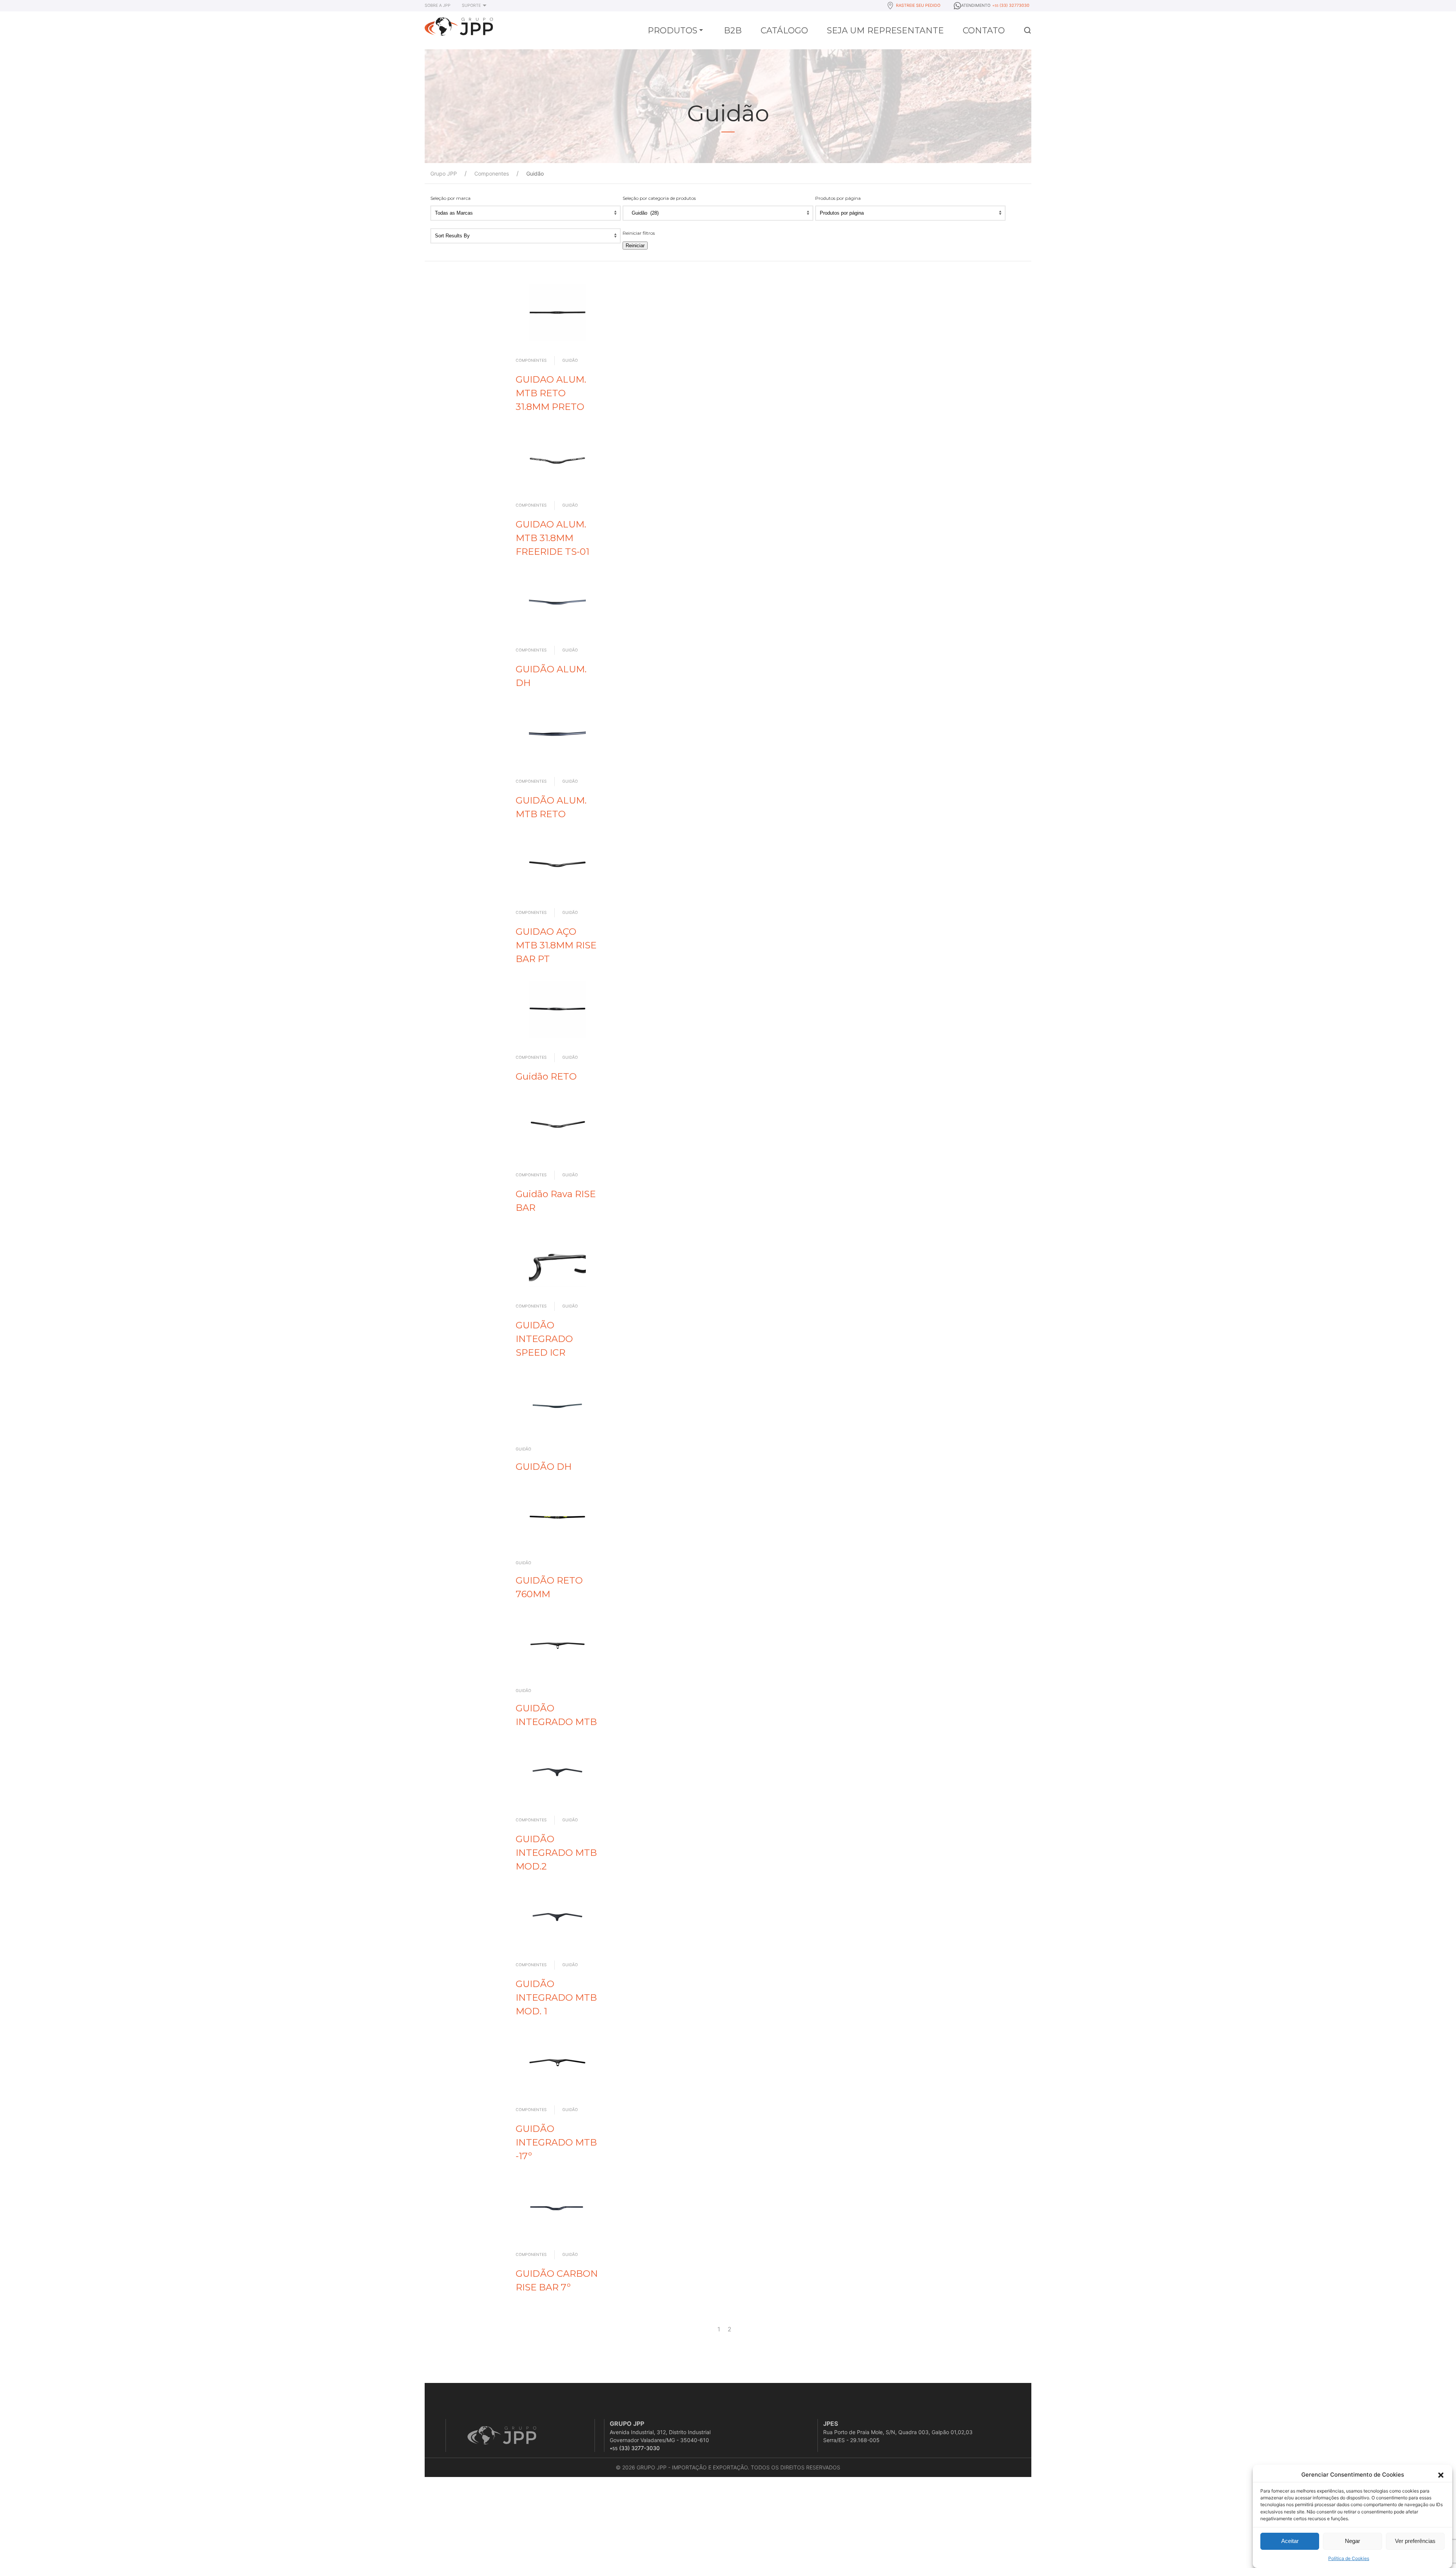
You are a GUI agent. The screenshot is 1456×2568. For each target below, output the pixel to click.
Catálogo (784, 31)
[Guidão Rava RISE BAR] (557, 1126)
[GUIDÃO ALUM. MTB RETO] (557, 733)
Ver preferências (1415, 2541)
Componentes (531, 360)
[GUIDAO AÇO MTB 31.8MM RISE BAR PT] (557, 864)
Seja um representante (885, 31)
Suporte (471, 5)
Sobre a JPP (438, 5)
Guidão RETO (546, 1076)
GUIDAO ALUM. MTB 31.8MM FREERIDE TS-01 (552, 538)
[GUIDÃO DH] (557, 1402)
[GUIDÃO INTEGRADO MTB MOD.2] (557, 1772)
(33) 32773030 (1011, 5)
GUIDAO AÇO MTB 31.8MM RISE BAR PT (556, 945)
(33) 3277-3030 (635, 2448)
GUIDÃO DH (544, 1466)
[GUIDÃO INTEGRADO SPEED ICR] (557, 1257)
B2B (733, 31)
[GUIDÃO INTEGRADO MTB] (557, 1644)
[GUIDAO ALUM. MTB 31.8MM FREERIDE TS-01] (557, 457)
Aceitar (1290, 2541)
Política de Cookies (1349, 2558)
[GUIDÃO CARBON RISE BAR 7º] (557, 2206)
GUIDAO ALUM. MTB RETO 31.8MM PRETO (551, 393)
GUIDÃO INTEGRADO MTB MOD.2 (556, 1853)
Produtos (672, 31)
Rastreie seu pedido (918, 5)
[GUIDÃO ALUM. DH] (557, 601)
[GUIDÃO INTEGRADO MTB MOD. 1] (557, 1917)
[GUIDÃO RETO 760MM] (557, 1516)
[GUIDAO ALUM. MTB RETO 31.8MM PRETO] (557, 312)
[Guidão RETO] (557, 1009)
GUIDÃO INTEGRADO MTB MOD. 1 (556, 1997)
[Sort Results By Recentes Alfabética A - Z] (526, 236)
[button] (1441, 2475)
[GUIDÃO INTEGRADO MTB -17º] (557, 2061)
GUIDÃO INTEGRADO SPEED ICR (544, 1339)
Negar (1352, 2541)
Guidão (570, 360)
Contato (984, 31)
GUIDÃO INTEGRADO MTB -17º (556, 2142)
